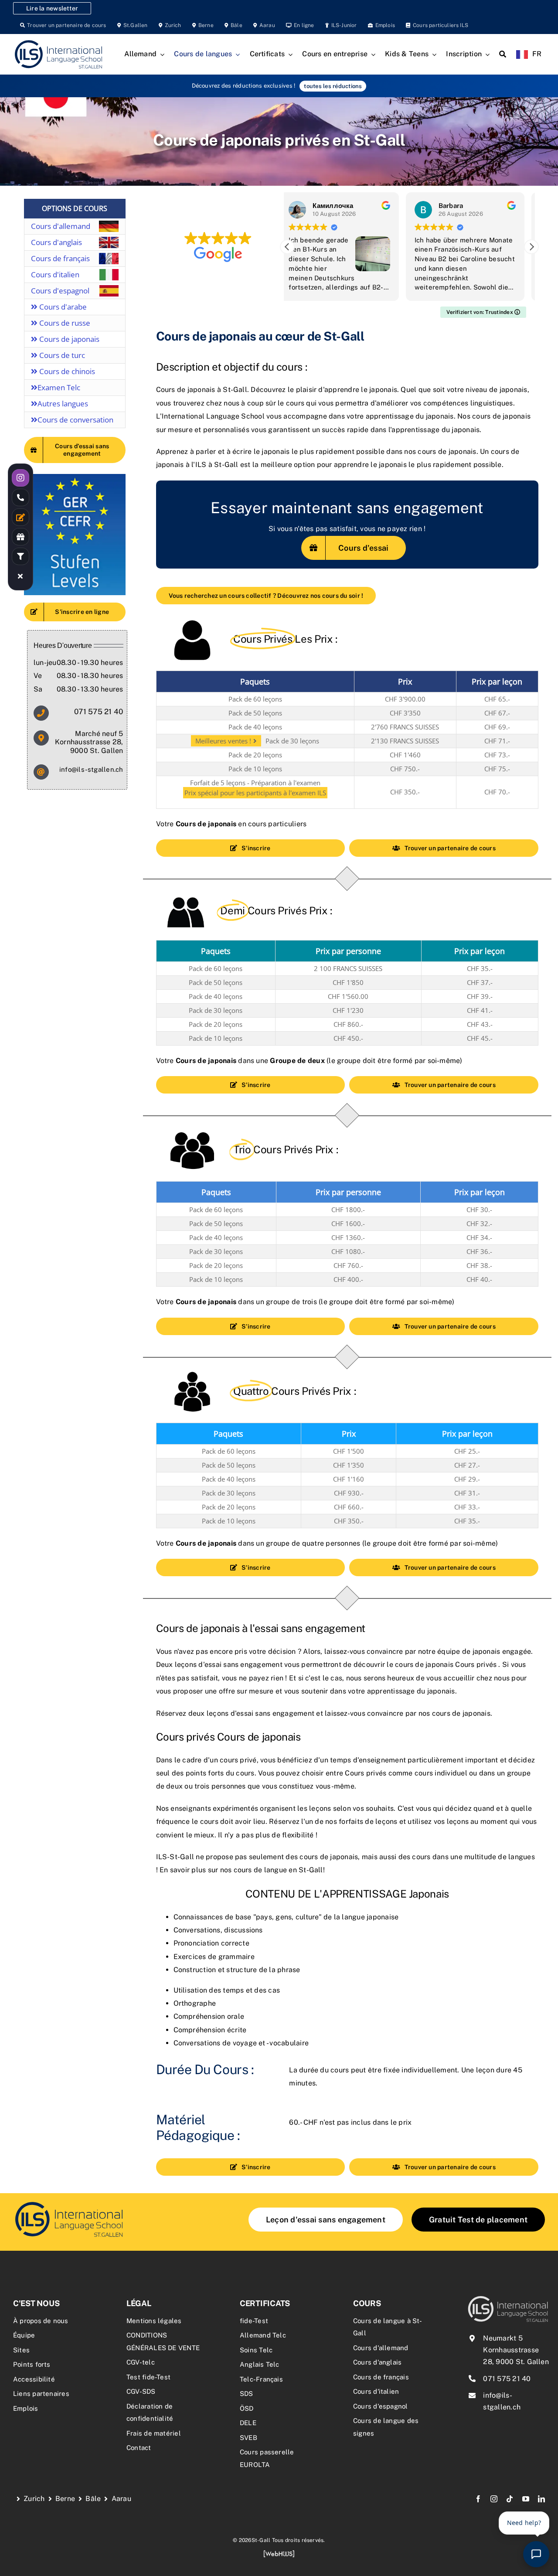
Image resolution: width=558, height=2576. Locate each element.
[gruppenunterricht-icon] (69, 2203)
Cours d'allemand (61, 226)
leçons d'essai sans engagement (260, 1713)
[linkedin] (541, 2499)
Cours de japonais (68, 339)
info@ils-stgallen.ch (91, 769)
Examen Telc (59, 387)
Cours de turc (61, 355)
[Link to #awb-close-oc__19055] (20, 576)
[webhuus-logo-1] (279, 2553)
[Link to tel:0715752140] (20, 497)
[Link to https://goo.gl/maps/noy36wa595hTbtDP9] (41, 738)
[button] (531, 247)
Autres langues (63, 404)
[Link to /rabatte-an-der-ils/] (20, 537)
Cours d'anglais (56, 242)
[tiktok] (510, 2499)
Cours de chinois (66, 371)
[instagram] (494, 2499)
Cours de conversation (75, 420)
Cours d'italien (55, 274)
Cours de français (60, 258)
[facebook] (478, 2499)
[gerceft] (75, 477)
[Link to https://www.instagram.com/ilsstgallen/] (20, 478)
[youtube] (526, 2499)
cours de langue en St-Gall (278, 1870)
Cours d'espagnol (60, 291)
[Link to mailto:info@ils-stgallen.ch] (41, 772)
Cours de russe (64, 323)
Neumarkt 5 (503, 2338)
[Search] (503, 55)
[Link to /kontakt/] (20, 517)
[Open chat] (536, 2554)
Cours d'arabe (62, 307)
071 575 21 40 (99, 712)
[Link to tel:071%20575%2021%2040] (41, 713)
